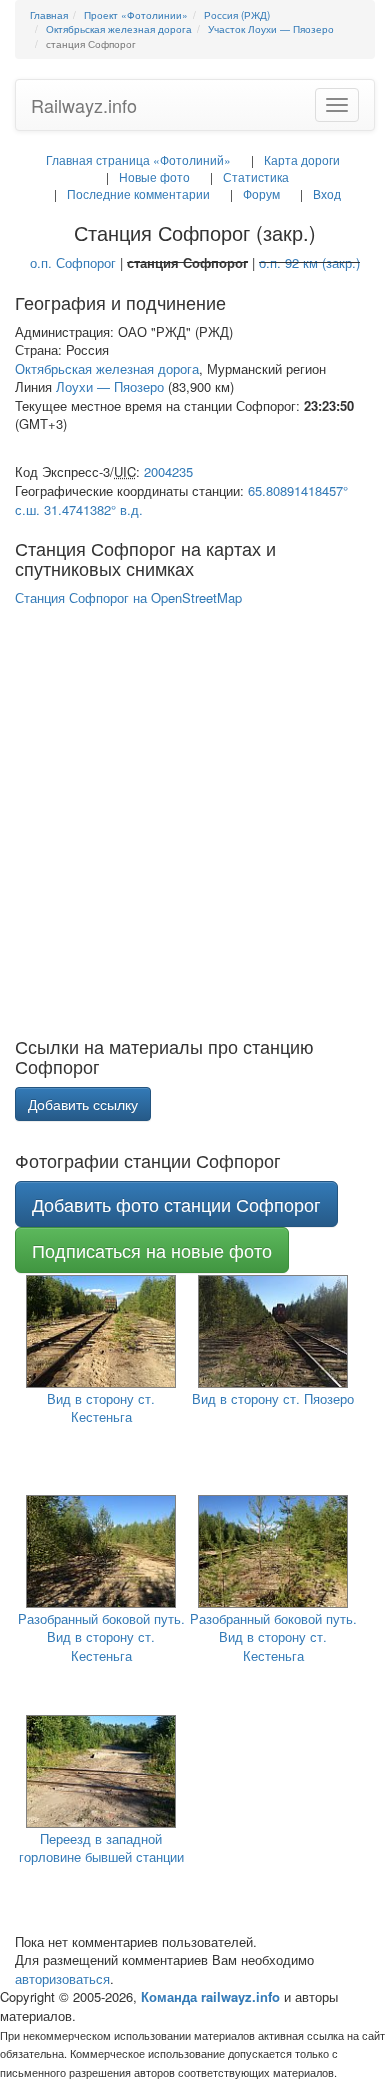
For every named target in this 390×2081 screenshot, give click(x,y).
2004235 (168, 471)
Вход (327, 193)
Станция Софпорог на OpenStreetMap (128, 597)
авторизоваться (62, 1978)
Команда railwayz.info (210, 1996)
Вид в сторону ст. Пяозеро (273, 1398)
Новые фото (154, 176)
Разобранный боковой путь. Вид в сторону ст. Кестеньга (101, 1637)
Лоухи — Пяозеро (110, 386)
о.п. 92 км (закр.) (309, 262)
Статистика (256, 176)
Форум (261, 193)
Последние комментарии (138, 193)
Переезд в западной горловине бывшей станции (101, 1848)
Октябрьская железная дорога (107, 368)
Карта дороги (302, 159)
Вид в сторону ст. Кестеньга (101, 1408)
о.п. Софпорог (73, 262)
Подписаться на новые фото (152, 1250)
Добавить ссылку (83, 1104)
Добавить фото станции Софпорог (176, 1204)
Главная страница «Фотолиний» (138, 159)
